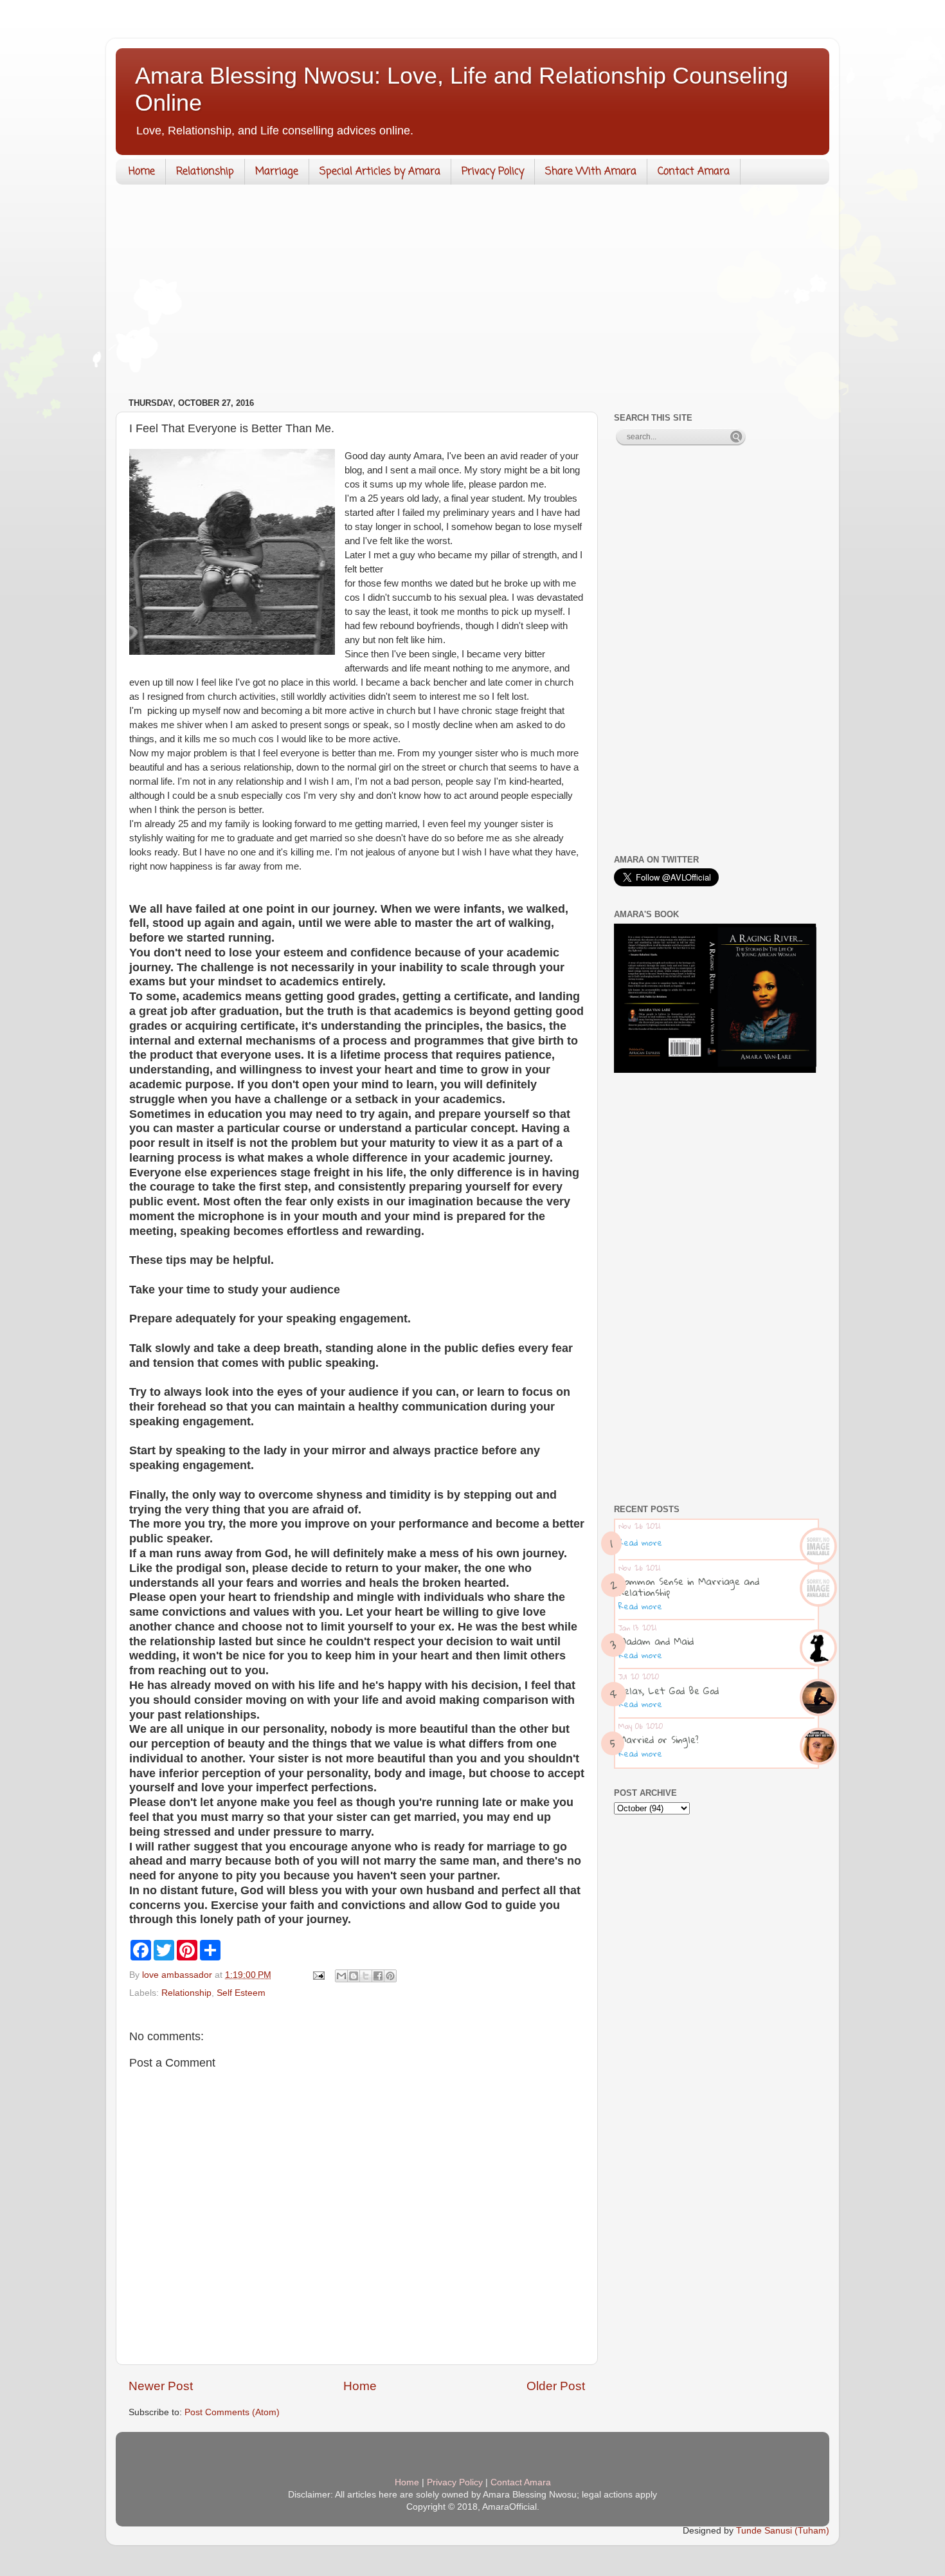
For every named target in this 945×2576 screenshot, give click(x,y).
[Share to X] (366, 1976)
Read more (640, 1542)
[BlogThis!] (354, 1976)
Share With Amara (591, 172)
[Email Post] (318, 1975)
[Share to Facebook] (378, 1976)
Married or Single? (659, 1739)
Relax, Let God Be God (669, 1690)
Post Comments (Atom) (232, 2412)
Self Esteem (241, 1993)
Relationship (205, 172)
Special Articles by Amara (380, 172)
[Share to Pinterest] (390, 1976)
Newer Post (161, 2386)
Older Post (556, 2386)
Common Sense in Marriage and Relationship (689, 1586)
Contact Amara (694, 172)
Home (142, 172)
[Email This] (341, 1976)
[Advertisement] (473, 294)
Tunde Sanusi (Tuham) (783, 2531)
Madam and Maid (656, 1641)
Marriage (277, 172)
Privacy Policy (493, 172)
